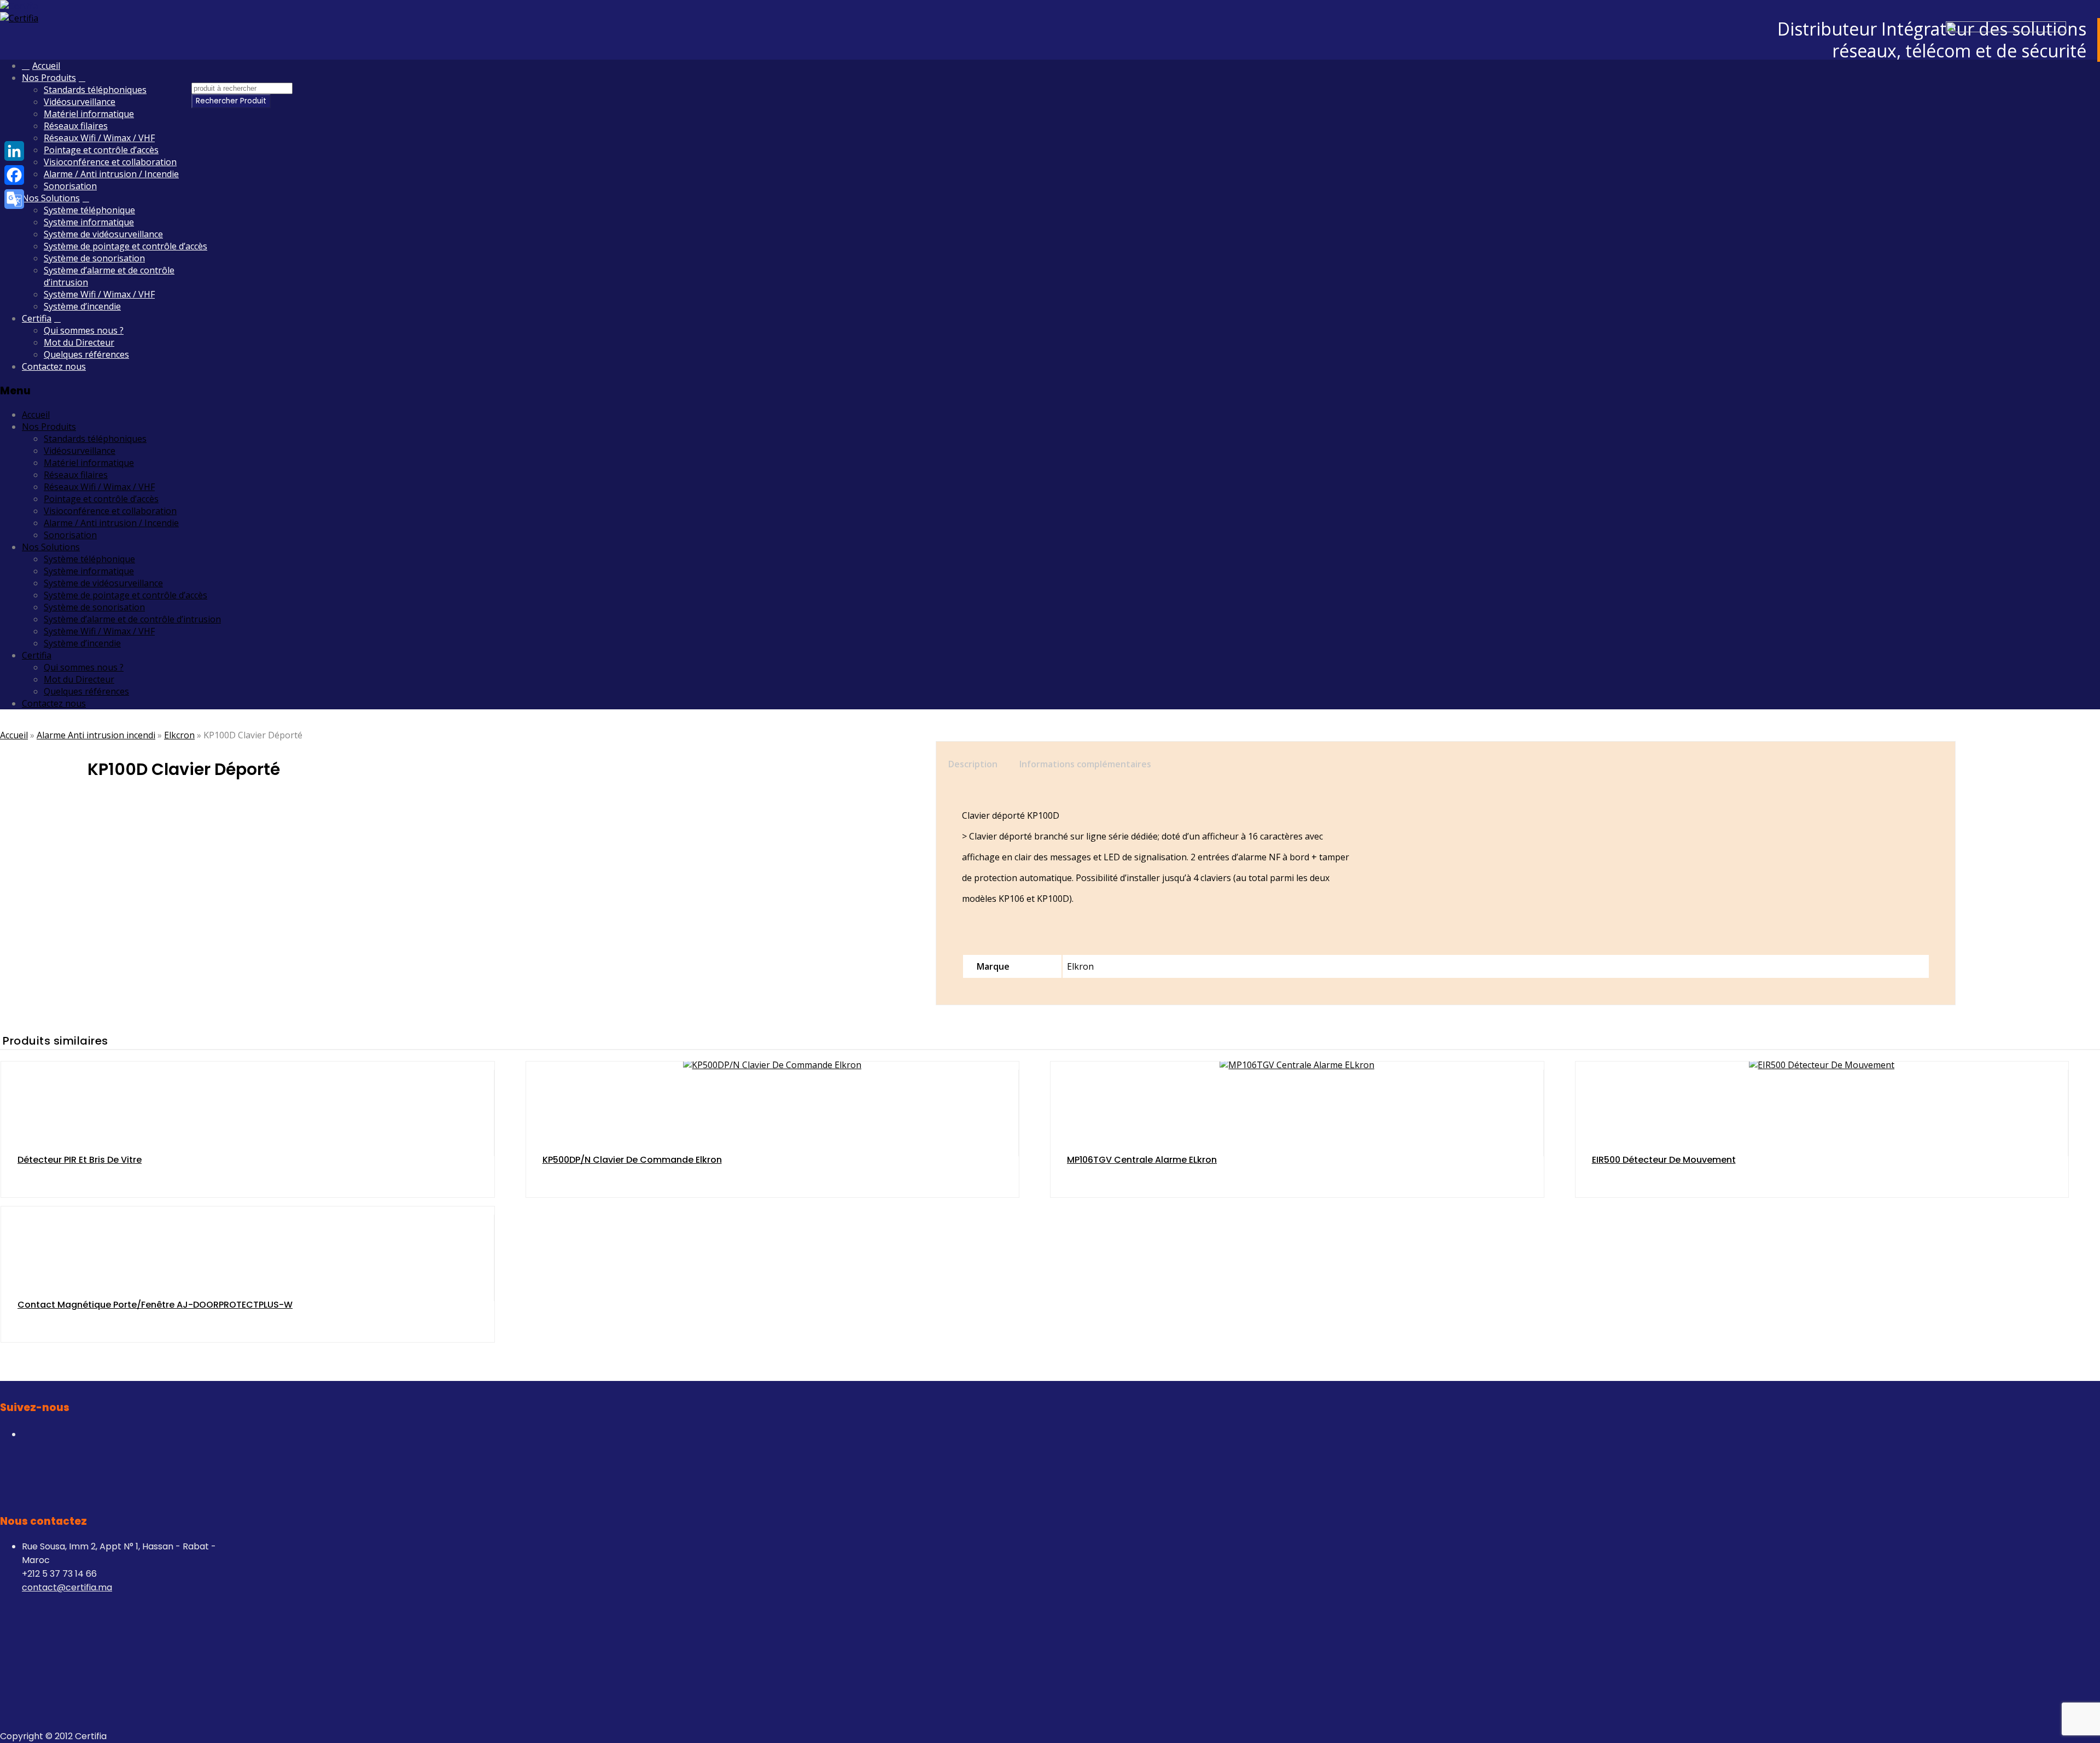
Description (973, 764)
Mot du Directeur (79, 342)
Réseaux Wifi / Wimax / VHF (99, 138)
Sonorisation (70, 186)
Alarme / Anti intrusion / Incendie (111, 174)
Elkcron (179, 735)
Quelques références (86, 354)
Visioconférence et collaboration (110, 162)
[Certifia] (19, 6)
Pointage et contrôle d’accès (101, 150)
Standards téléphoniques (95, 90)
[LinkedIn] (14, 151)
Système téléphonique (89, 210)
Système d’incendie (82, 306)
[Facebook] (14, 175)
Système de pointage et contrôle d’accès (126, 246)
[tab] (976, 764)
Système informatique (89, 222)
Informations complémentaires (1085, 764)
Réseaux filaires (76, 126)
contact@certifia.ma (67, 1587)
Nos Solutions (51, 198)
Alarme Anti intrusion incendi (96, 735)
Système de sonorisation (94, 258)
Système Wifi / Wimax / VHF (99, 294)
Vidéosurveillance (80, 102)
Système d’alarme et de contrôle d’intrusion (132, 619)
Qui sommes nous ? (84, 330)
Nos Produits (49, 78)
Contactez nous (54, 366)
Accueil (46, 66)
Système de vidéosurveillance (103, 234)
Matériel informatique (89, 114)
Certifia (37, 318)
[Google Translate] (14, 199)
